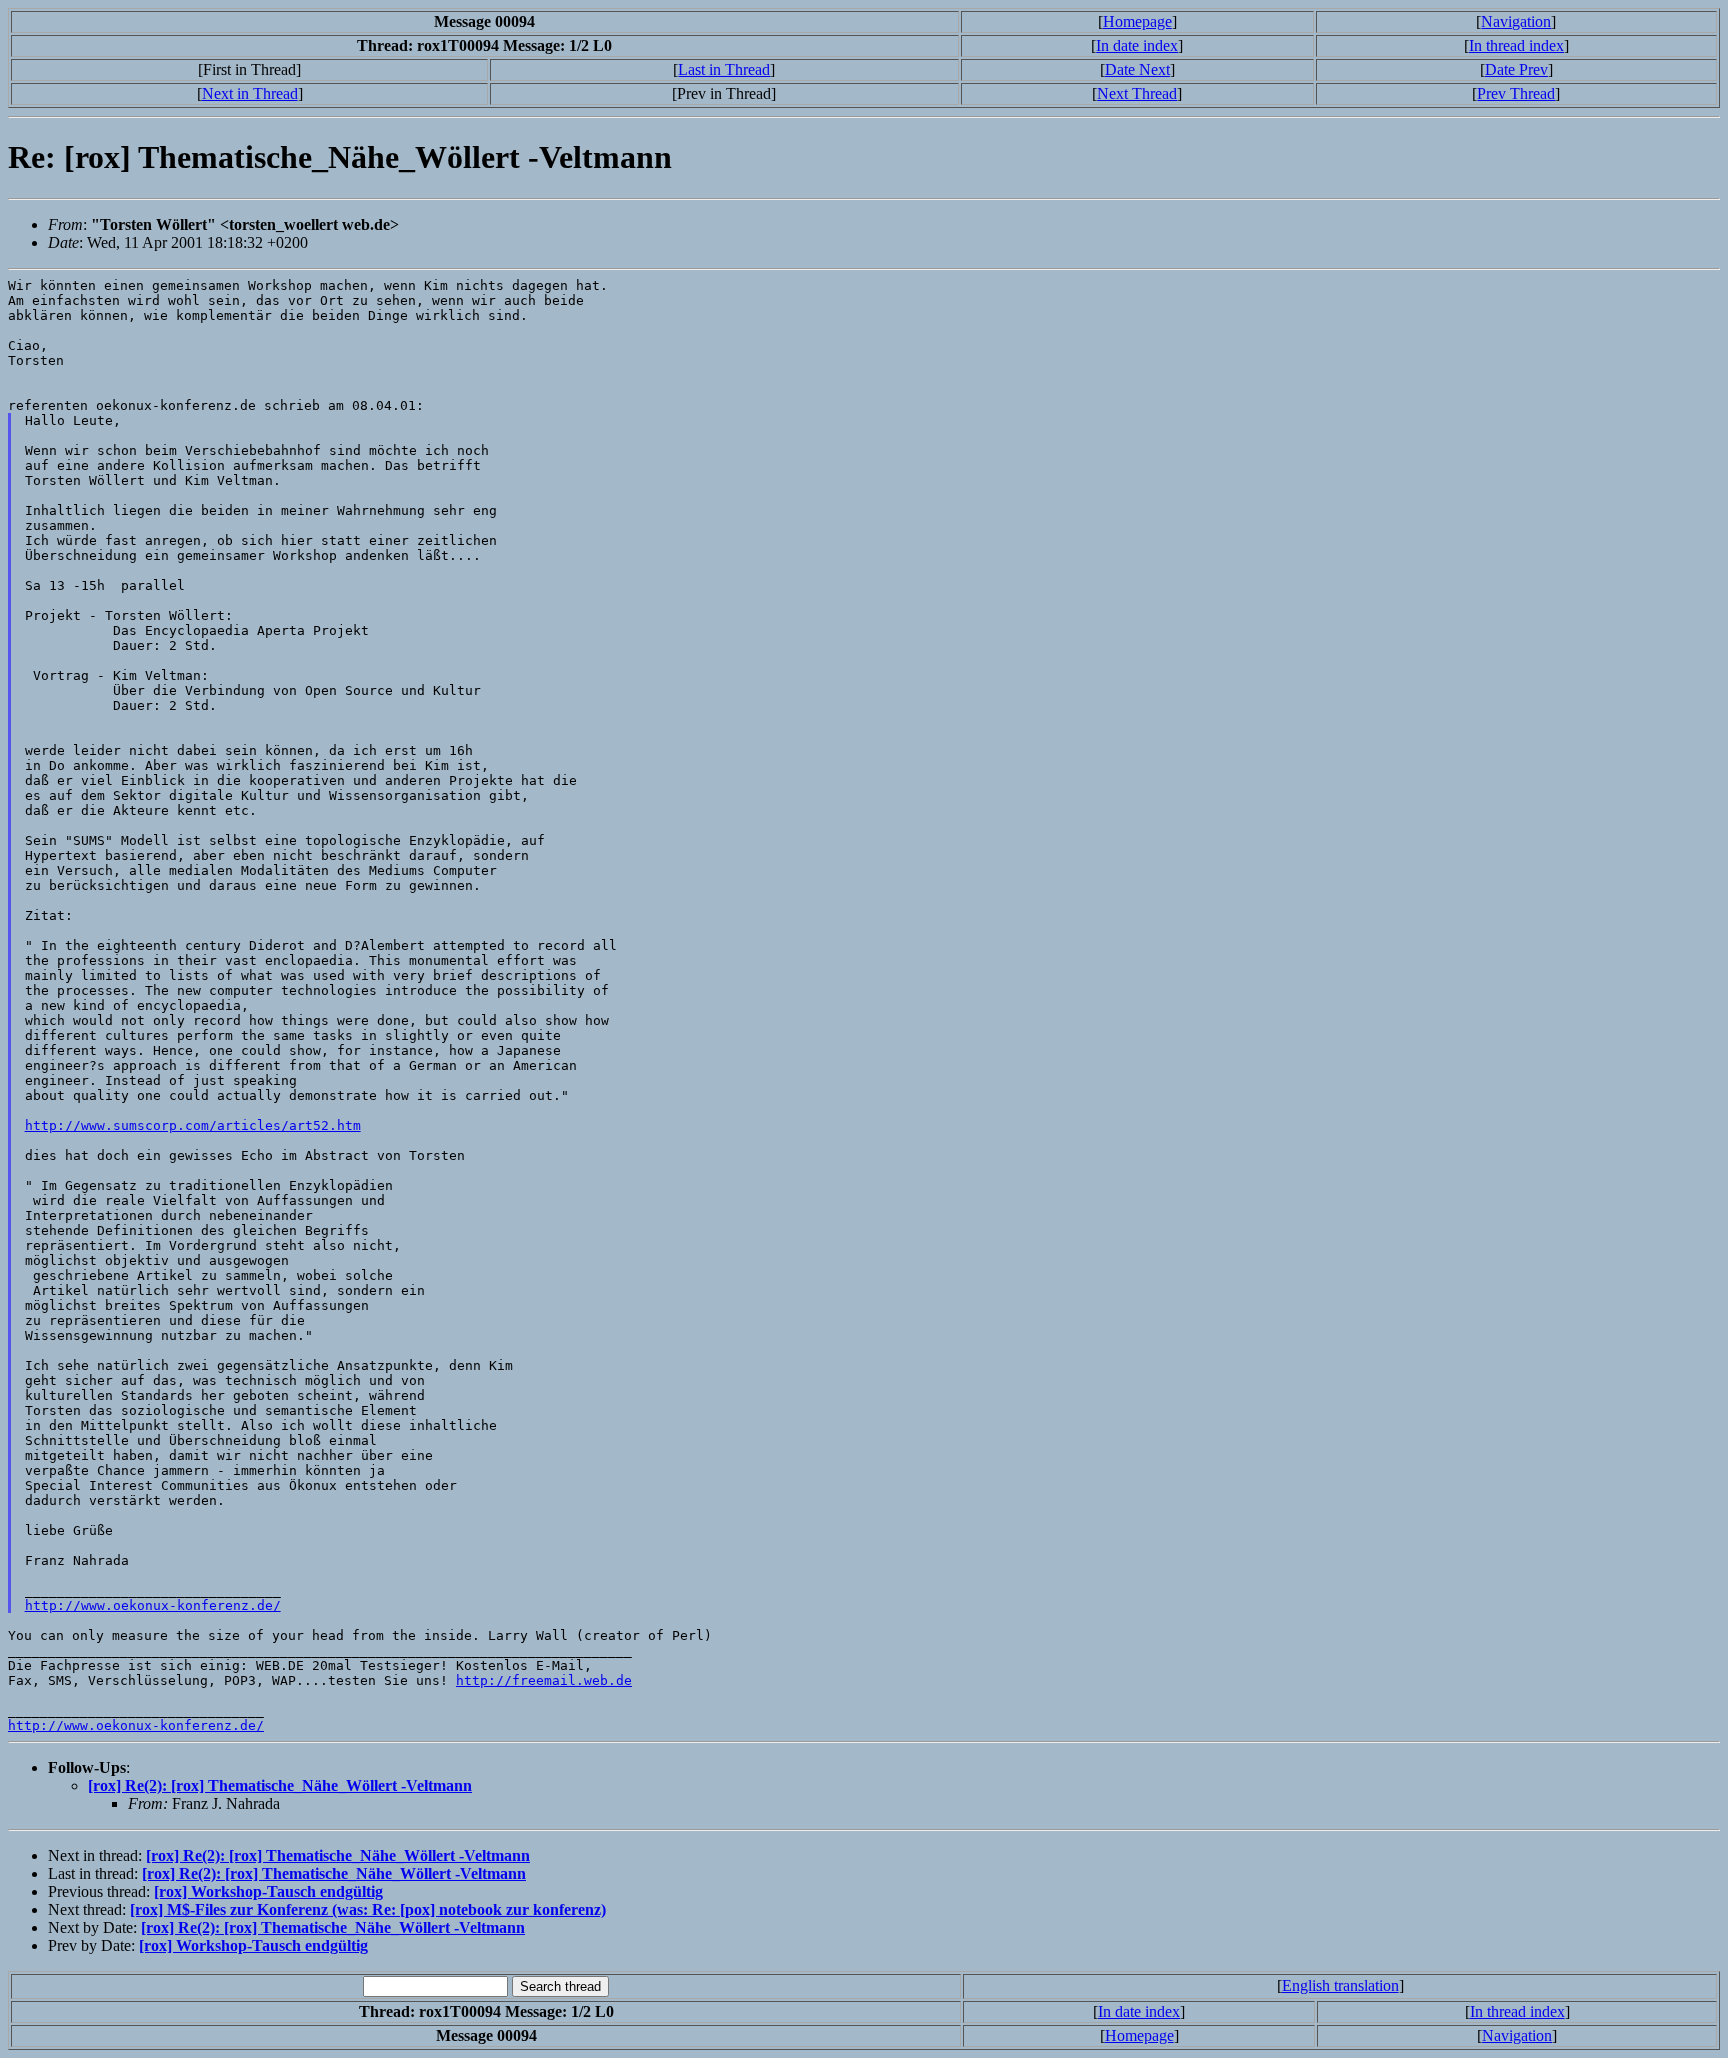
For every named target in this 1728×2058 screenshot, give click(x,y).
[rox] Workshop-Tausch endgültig (268, 1891)
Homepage (1137, 21)
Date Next (1137, 69)
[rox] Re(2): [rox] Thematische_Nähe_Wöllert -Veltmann (280, 1785)
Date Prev (1516, 69)
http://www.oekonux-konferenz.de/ (153, 1605)
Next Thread (1137, 93)
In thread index (1516, 45)
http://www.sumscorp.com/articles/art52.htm (193, 1125)
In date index (1137, 45)
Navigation (1516, 21)
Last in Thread (724, 69)
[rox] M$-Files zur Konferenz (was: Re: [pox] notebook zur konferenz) (368, 1909)
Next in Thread (250, 93)
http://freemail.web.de (544, 1680)
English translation (1340, 1985)
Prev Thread (1516, 93)
